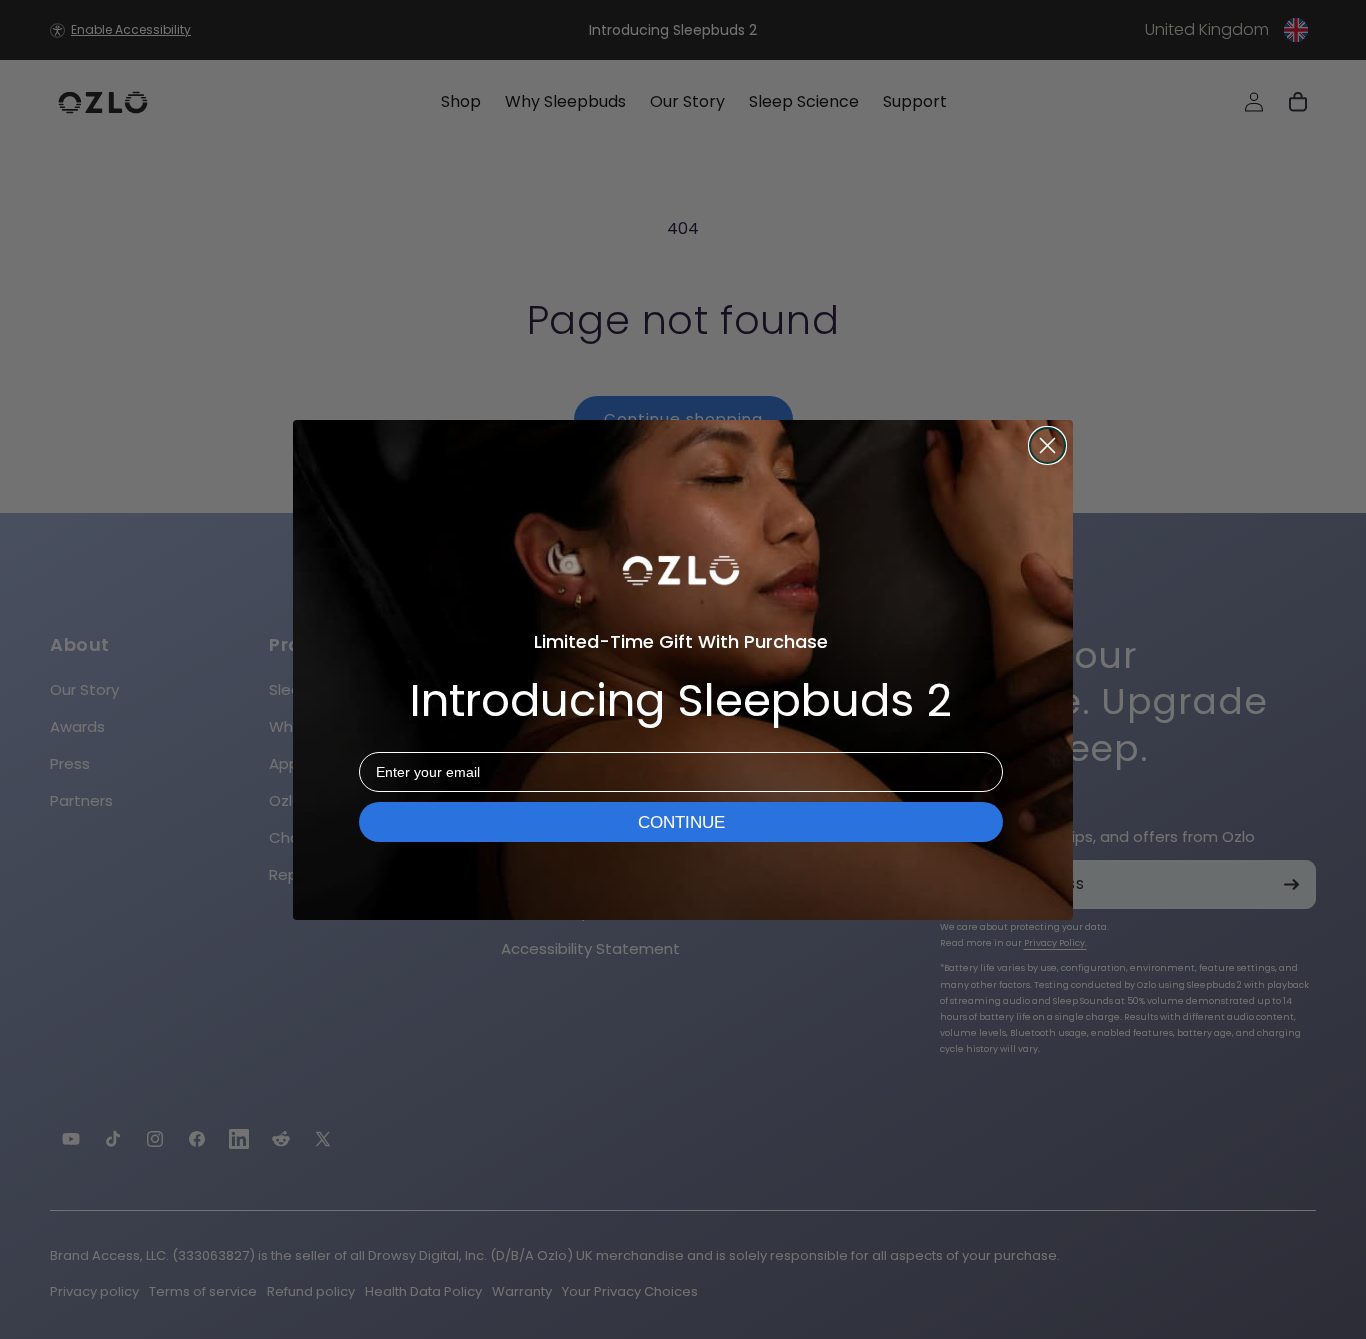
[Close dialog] (1047, 445)
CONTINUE (681, 822)
